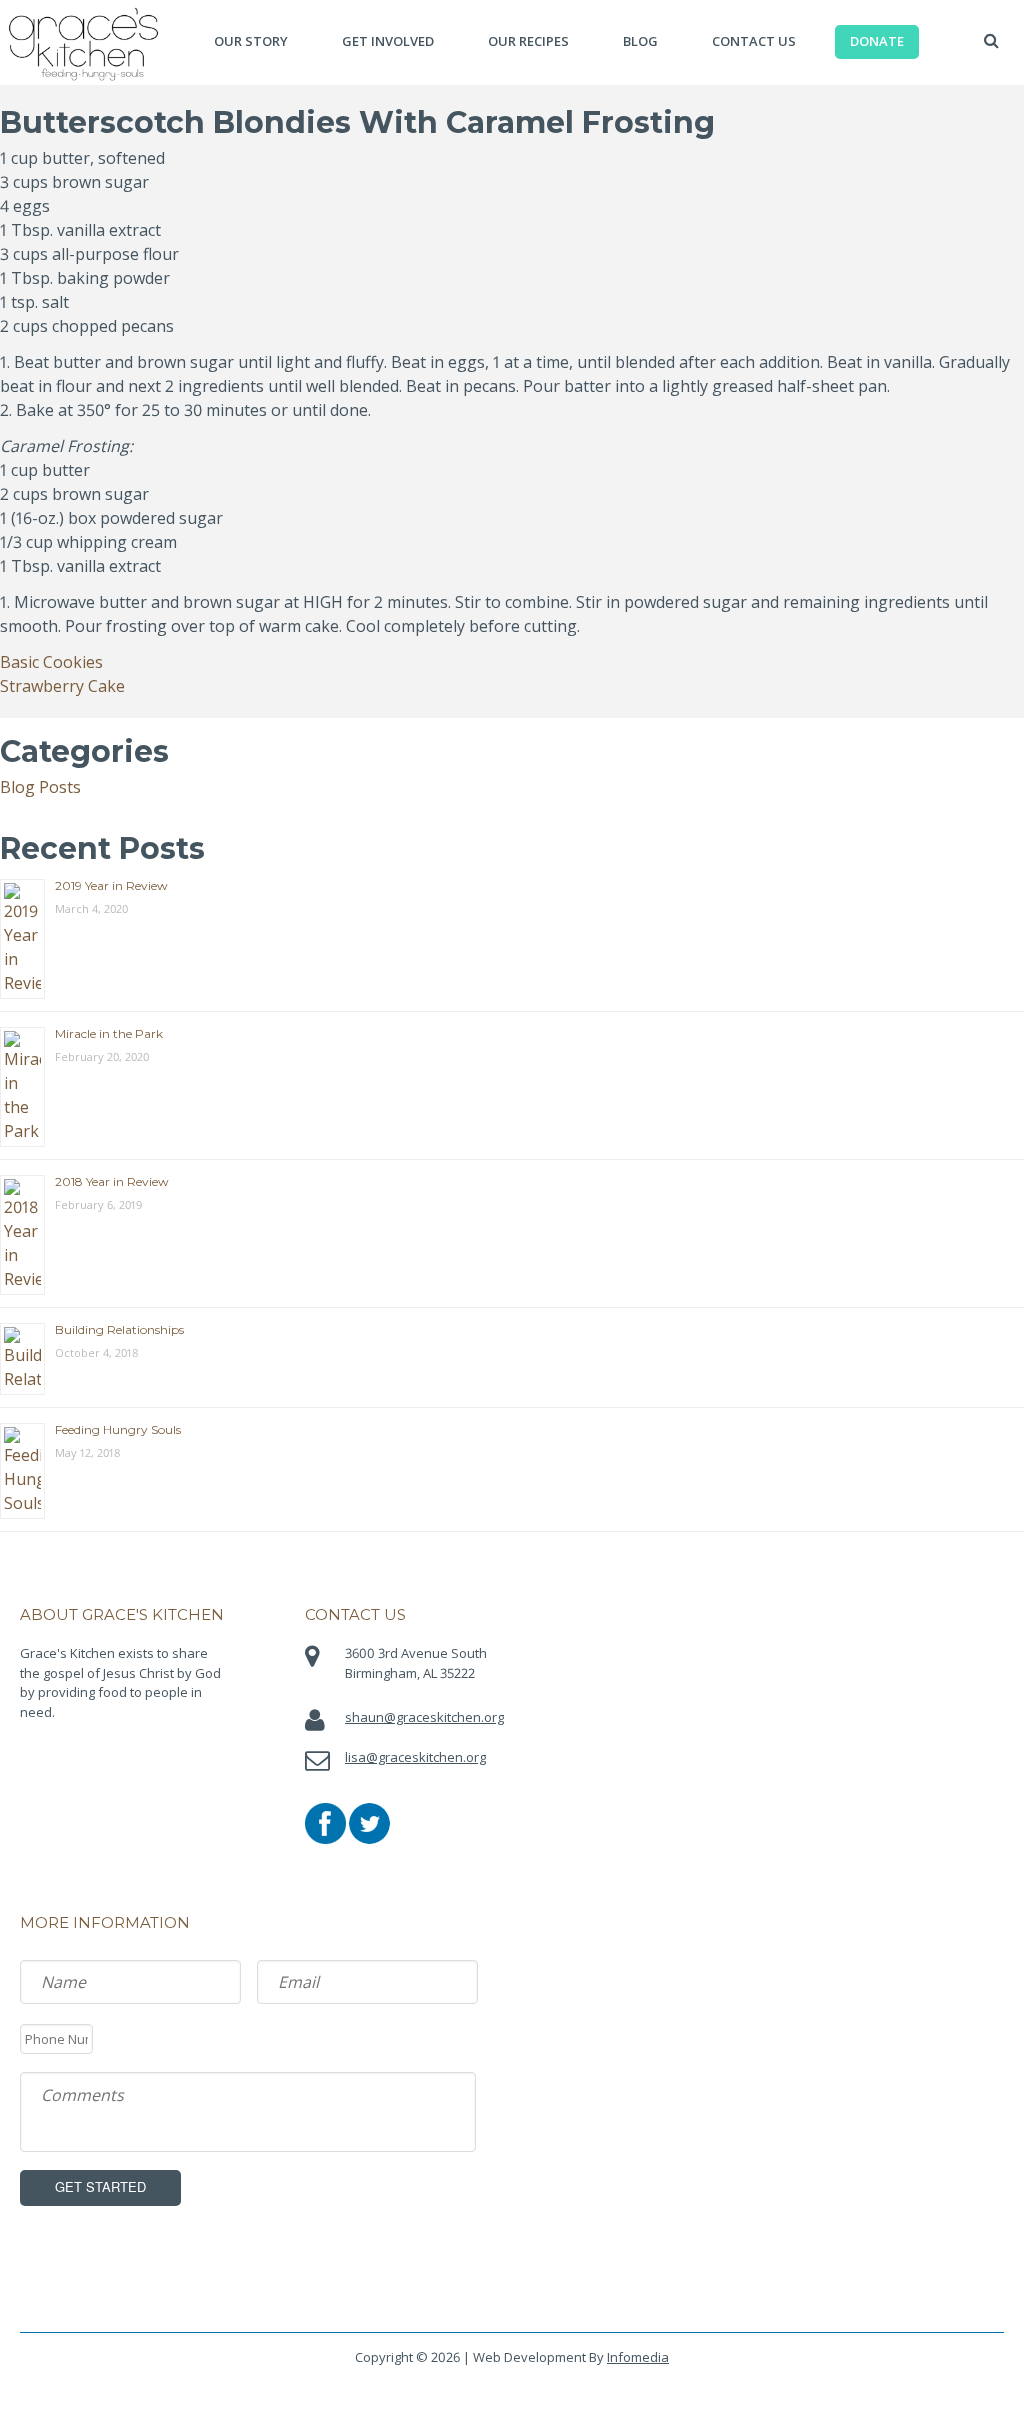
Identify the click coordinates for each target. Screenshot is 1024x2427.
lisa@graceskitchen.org (415, 1757)
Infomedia (638, 2357)
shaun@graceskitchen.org (424, 1717)
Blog (640, 41)
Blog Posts (40, 787)
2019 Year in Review (111, 885)
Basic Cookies (51, 662)
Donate (877, 41)
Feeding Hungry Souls (118, 1429)
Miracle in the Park (109, 1033)
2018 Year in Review (112, 1181)
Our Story (251, 41)
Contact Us (754, 41)
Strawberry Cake (62, 686)
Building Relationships (119, 1329)
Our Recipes (528, 41)
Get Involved (388, 41)
